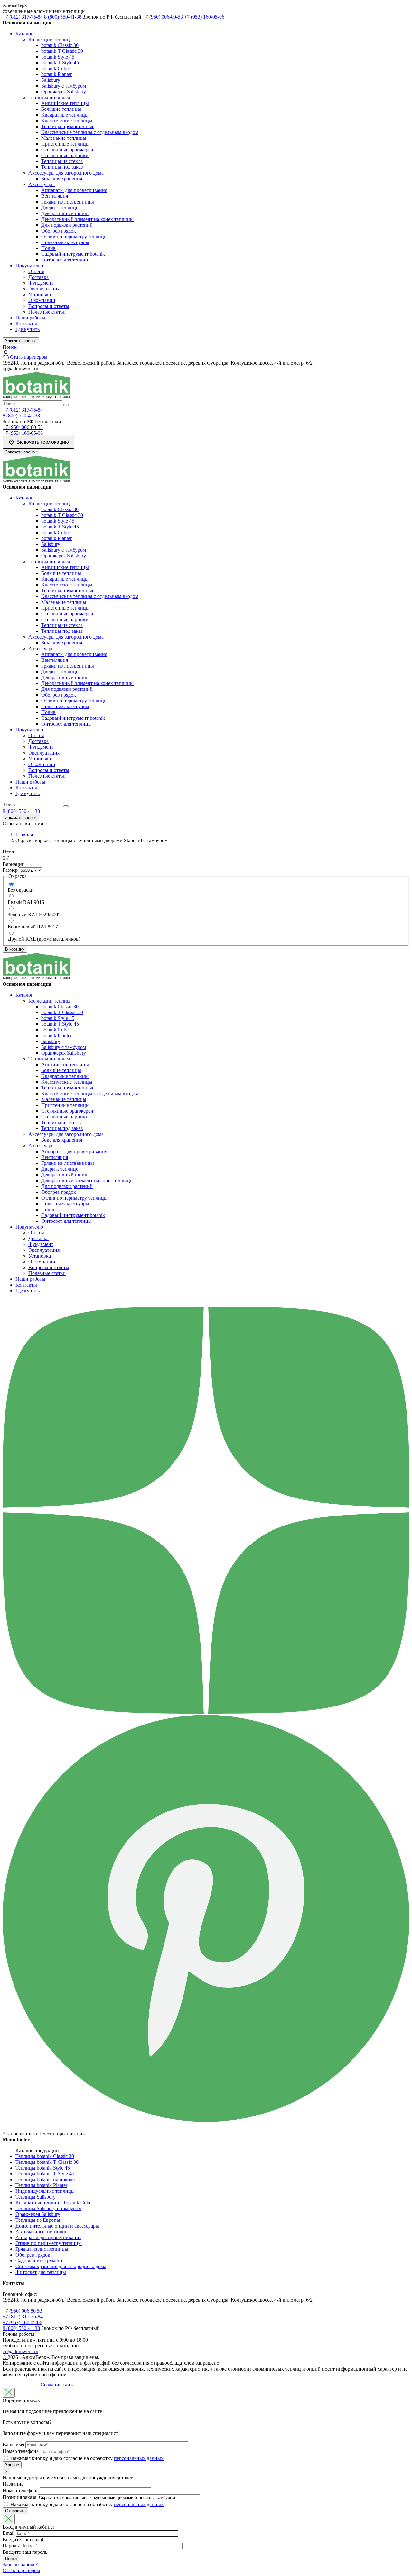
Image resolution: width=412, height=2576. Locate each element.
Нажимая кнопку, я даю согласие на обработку (87, 2458)
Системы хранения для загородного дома (61, 2266)
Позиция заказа (19, 2497)
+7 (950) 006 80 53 (22, 2311)
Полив (48, 248)
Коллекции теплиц (49, 39)
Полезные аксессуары (65, 242)
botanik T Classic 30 (62, 51)
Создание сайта (58, 2385)
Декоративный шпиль (65, 213)
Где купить (28, 329)
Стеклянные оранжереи (67, 150)
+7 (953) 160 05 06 (22, 2322)
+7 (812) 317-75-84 (23, 17)
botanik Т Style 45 (60, 63)
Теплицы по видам (49, 97)
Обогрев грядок (59, 231)
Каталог (24, 34)
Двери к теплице (60, 208)
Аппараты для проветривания (74, 190)
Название (13, 2484)
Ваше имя (13, 2444)
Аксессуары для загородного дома (66, 173)
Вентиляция (55, 196)
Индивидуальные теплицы (45, 2191)
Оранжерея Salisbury (64, 92)
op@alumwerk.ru (20, 2351)
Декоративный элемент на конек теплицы (87, 219)
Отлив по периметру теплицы (74, 237)
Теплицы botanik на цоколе (45, 2179)
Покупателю (29, 266)
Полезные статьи (47, 312)
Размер (10, 870)
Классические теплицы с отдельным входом (90, 132)
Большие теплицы (61, 109)
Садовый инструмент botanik (73, 254)
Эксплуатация (44, 289)
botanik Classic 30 (60, 45)
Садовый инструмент (39, 2261)
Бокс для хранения (62, 179)
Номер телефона (21, 2451)
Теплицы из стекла (62, 161)
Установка (40, 295)
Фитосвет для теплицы (66, 260)
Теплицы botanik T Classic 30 (47, 2162)
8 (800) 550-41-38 (63, 17)
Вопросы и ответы (49, 306)
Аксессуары (42, 184)
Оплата (36, 271)
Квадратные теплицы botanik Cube (53, 2203)
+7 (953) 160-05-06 (204, 17)
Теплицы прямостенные (68, 126)
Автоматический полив (42, 2232)
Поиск (10, 347)
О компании (42, 300)
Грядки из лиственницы (68, 202)
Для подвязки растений (67, 225)
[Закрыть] (9, 2393)
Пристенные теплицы (65, 144)
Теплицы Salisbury (36, 2197)
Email (9, 2533)
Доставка (38, 277)
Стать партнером (21, 2570)
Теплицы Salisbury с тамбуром (48, 2208)
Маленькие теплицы (64, 138)
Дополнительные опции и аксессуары (57, 2226)
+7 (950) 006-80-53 (163, 17)
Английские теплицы (65, 103)
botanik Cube (55, 68)
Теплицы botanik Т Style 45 (45, 2174)
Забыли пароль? (20, 2565)
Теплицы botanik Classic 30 (45, 2156)
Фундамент (41, 283)
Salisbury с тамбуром (64, 86)
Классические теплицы (67, 121)
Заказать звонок (21, 341)
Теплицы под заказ (62, 167)
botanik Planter (56, 74)
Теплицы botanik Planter (41, 2185)
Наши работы (30, 318)
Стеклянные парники (65, 155)
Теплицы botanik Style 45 (43, 2168)
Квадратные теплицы (65, 115)
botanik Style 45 (58, 57)
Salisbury (51, 80)
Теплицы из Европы (38, 2220)
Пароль (11, 2546)
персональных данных (139, 2458)
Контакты (26, 323)
